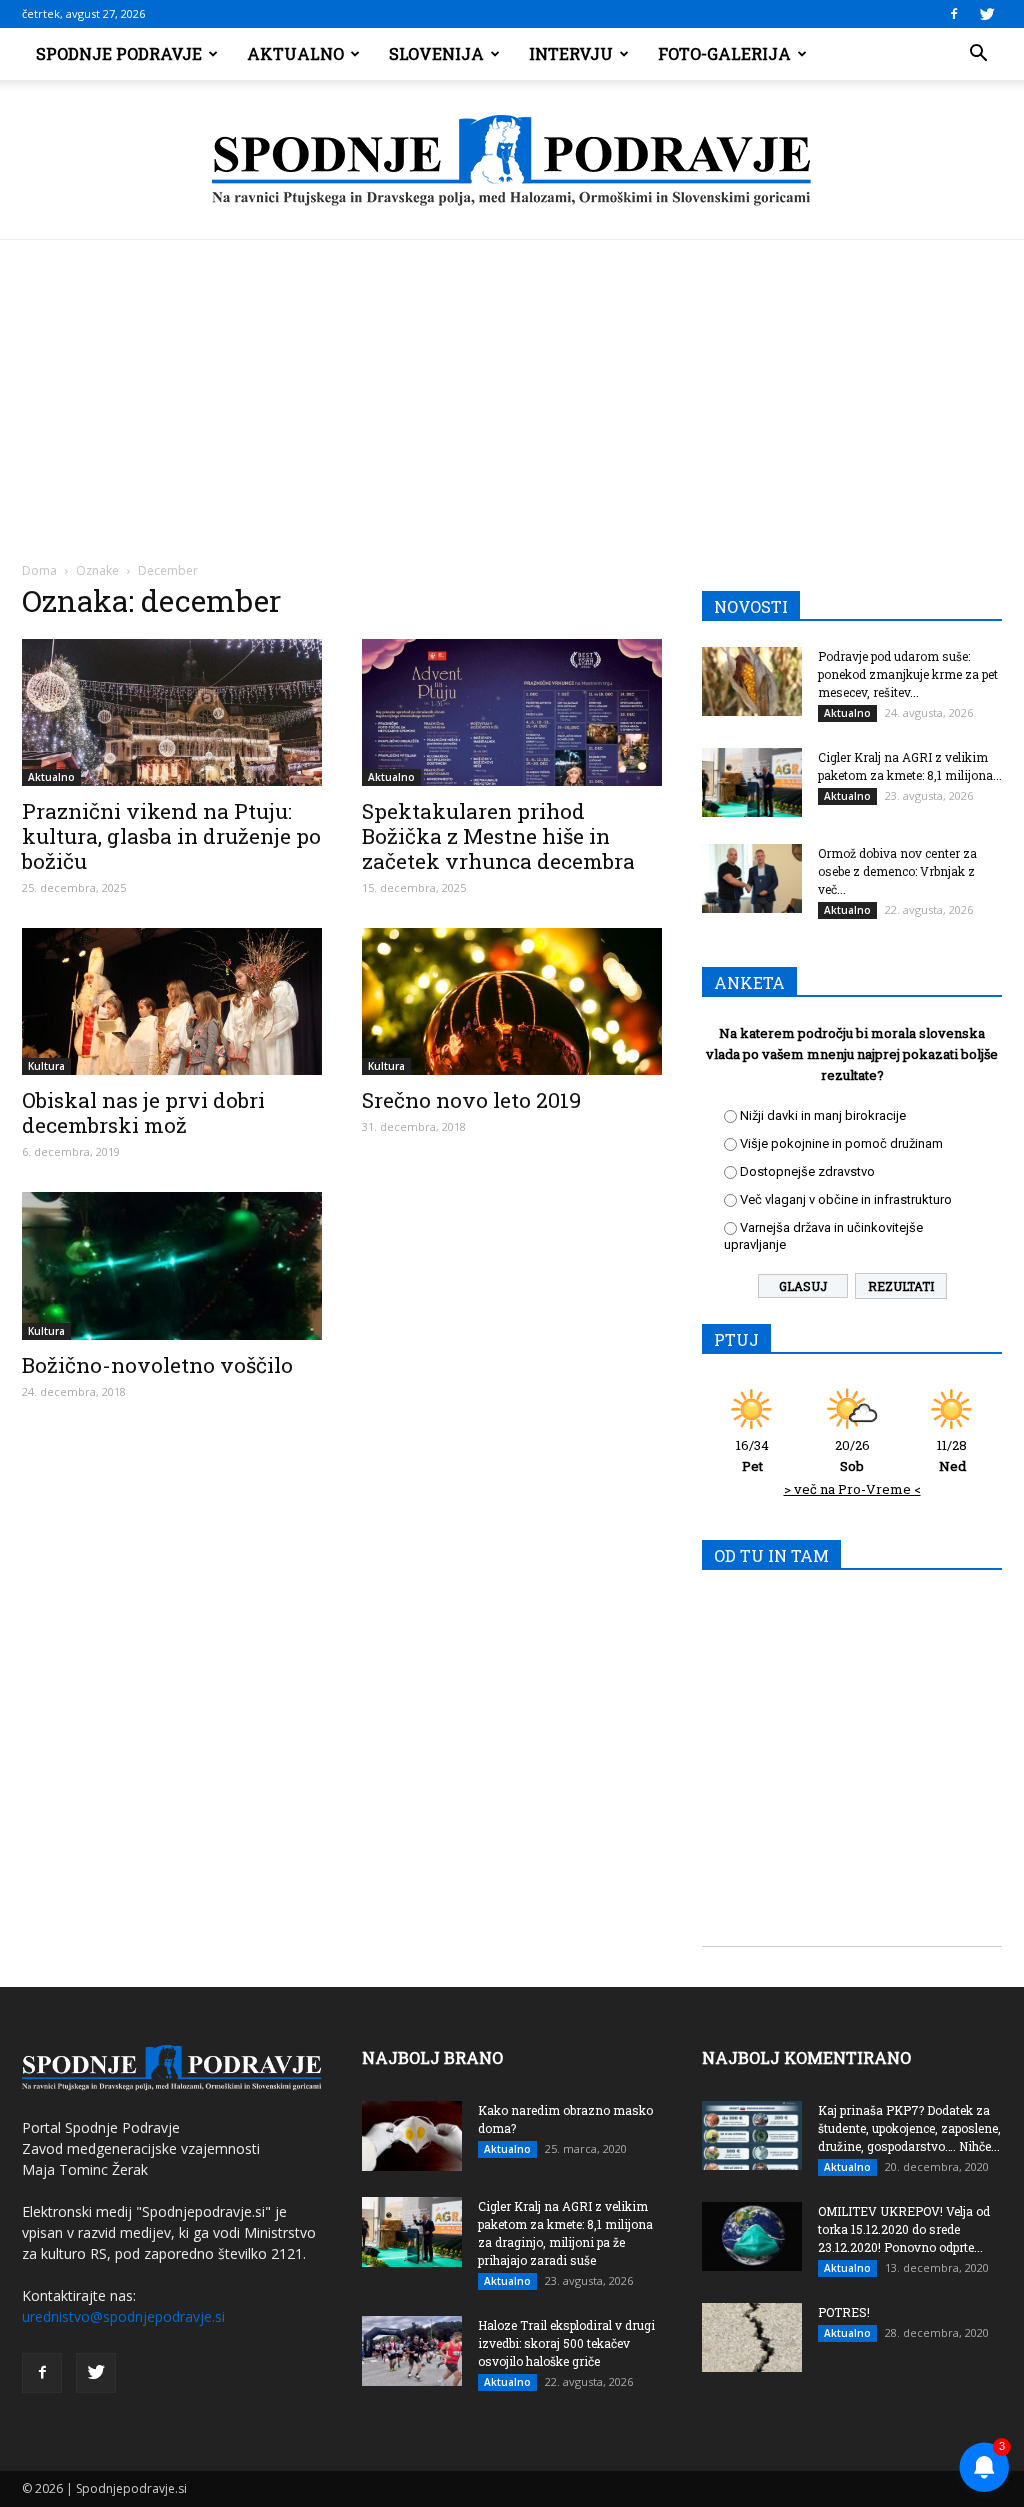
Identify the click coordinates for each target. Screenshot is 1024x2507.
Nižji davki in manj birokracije (823, 1115)
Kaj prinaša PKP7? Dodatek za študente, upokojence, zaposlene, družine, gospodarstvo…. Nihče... (909, 2128)
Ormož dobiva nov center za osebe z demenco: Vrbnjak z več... (897, 871)
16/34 (752, 1455)
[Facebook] (954, 14)
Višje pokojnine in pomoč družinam (841, 1143)
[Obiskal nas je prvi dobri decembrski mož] (172, 1001)
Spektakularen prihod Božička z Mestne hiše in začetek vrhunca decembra (498, 836)
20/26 (852, 1455)
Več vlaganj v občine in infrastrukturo (846, 1199)
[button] (978, 54)
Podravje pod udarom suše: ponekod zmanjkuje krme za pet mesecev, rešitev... (908, 674)
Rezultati (901, 1286)
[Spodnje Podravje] (512, 161)
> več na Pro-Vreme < (852, 1489)
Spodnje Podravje (119, 53)
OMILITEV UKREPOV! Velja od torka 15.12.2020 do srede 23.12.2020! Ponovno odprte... (904, 2229)
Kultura (46, 1066)
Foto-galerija (724, 53)
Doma (39, 570)
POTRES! (844, 2312)
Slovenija (436, 53)
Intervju (571, 53)
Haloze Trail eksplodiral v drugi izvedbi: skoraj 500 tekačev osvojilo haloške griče (566, 2343)
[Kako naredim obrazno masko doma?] (412, 2136)
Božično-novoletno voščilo (157, 1365)
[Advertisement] (512, 390)
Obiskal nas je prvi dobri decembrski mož (143, 1112)
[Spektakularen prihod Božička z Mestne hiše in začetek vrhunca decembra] (512, 712)
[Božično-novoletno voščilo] (172, 1266)
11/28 (952, 1455)
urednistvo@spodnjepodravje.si (123, 2316)
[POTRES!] (752, 2337)
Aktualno (295, 53)
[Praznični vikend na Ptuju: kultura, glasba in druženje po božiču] (172, 712)
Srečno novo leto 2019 (471, 1100)
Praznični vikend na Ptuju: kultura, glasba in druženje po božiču (171, 836)
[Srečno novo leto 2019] (512, 1001)
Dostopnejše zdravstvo (807, 1171)
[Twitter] (987, 14)
